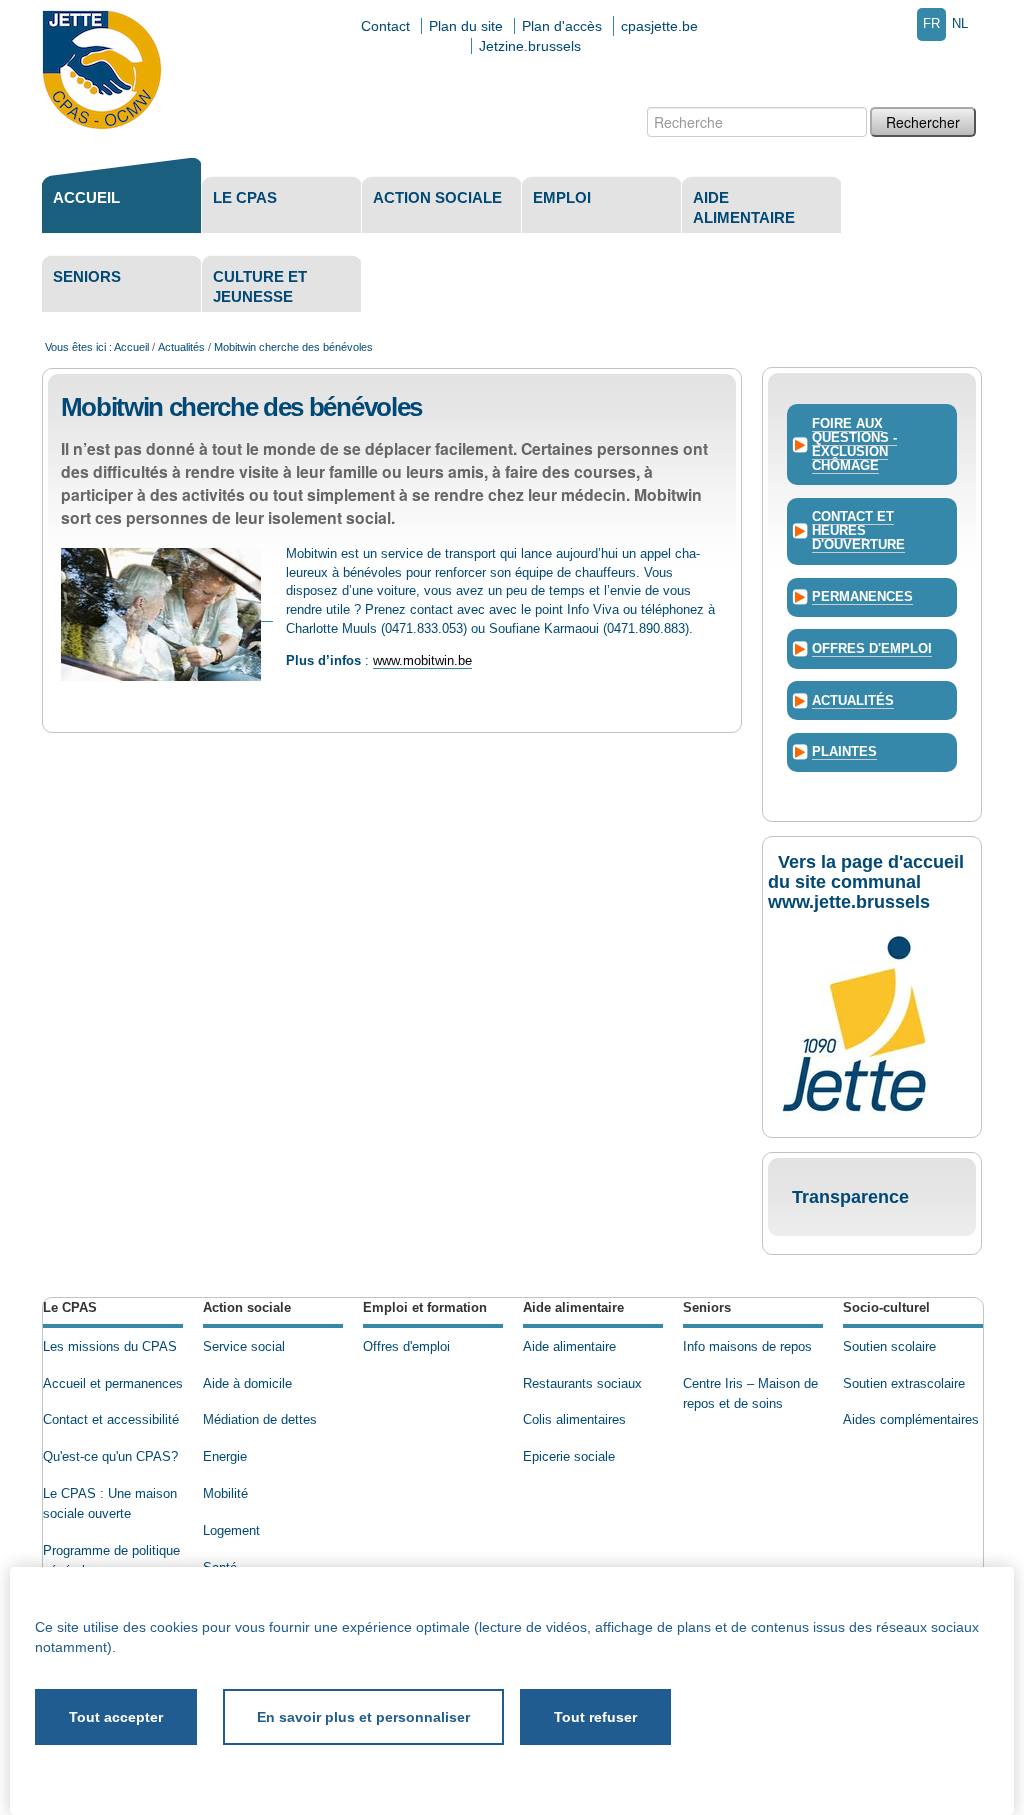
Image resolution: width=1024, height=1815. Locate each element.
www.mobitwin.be (422, 661)
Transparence (850, 1197)
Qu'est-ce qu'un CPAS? (110, 1457)
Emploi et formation (425, 1308)
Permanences (862, 597)
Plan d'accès (562, 26)
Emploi (562, 197)
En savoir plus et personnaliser (363, 1717)
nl (960, 24)
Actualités (181, 347)
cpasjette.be (659, 26)
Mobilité (225, 1494)
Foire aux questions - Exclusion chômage (854, 445)
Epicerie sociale (569, 1457)
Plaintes (844, 752)
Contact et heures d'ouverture (858, 531)
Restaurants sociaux (582, 1384)
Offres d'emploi (872, 649)
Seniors (87, 276)
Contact (385, 26)
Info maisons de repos (747, 1347)
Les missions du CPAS (110, 1347)
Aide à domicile (247, 1384)
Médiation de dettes (260, 1420)
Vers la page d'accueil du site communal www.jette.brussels (866, 882)
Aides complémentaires (911, 1420)
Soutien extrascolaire (904, 1384)
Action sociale (437, 197)
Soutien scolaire (889, 1347)
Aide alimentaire (744, 207)
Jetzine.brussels (530, 46)
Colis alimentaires (574, 1420)
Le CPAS (245, 197)
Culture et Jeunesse (260, 286)
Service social (244, 1347)
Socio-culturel (886, 1308)
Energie (225, 1457)
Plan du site (466, 26)
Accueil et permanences (113, 1384)
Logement (231, 1531)
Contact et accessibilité (111, 1420)
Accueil (86, 197)
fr (931, 24)
